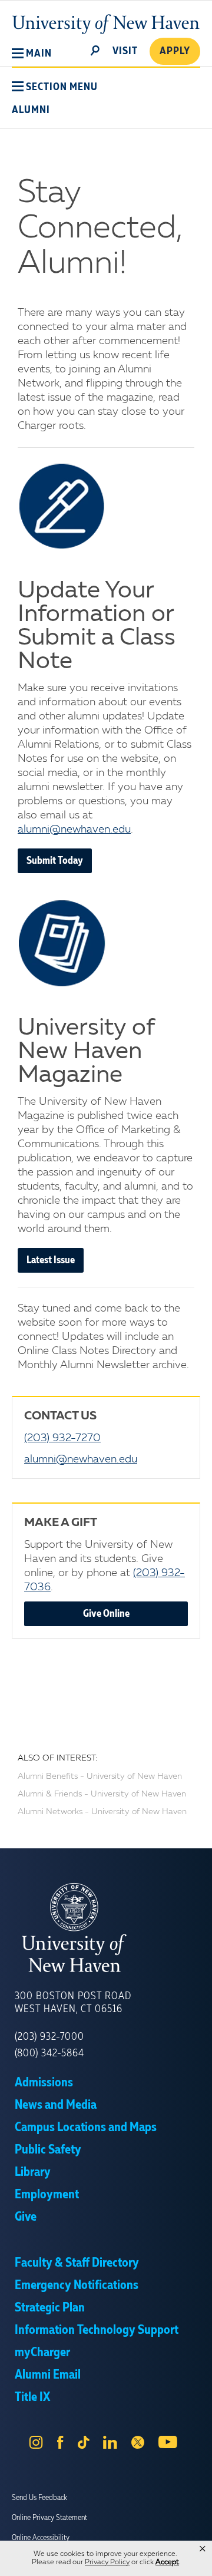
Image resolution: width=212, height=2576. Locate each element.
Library (33, 2172)
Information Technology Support (97, 2330)
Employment (47, 2195)
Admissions (44, 2083)
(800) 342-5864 (49, 2053)
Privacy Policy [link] (107, 2562)
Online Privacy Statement (49, 2518)
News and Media (56, 2105)
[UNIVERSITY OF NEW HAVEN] (106, 1928)
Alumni (31, 110)
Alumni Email (48, 2375)
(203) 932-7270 (62, 1438)
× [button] (203, 2549)
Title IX (32, 2397)
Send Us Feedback (39, 2498)
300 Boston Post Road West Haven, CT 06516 (73, 2003)
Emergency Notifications (77, 2286)
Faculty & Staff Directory (77, 2263)
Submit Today (55, 861)
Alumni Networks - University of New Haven (102, 1812)
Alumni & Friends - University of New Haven (102, 1794)
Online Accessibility (41, 2538)
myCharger (42, 2353)
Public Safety (48, 2150)
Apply (175, 51)
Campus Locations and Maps (86, 2128)
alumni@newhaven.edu (74, 830)
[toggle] (95, 49)
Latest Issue (51, 1260)
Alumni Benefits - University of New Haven (100, 1776)
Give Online (106, 1614)
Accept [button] (167, 2562)
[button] (32, 54)
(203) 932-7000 (49, 2037)
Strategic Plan (50, 2308)
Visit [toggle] (125, 51)
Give (26, 2217)
